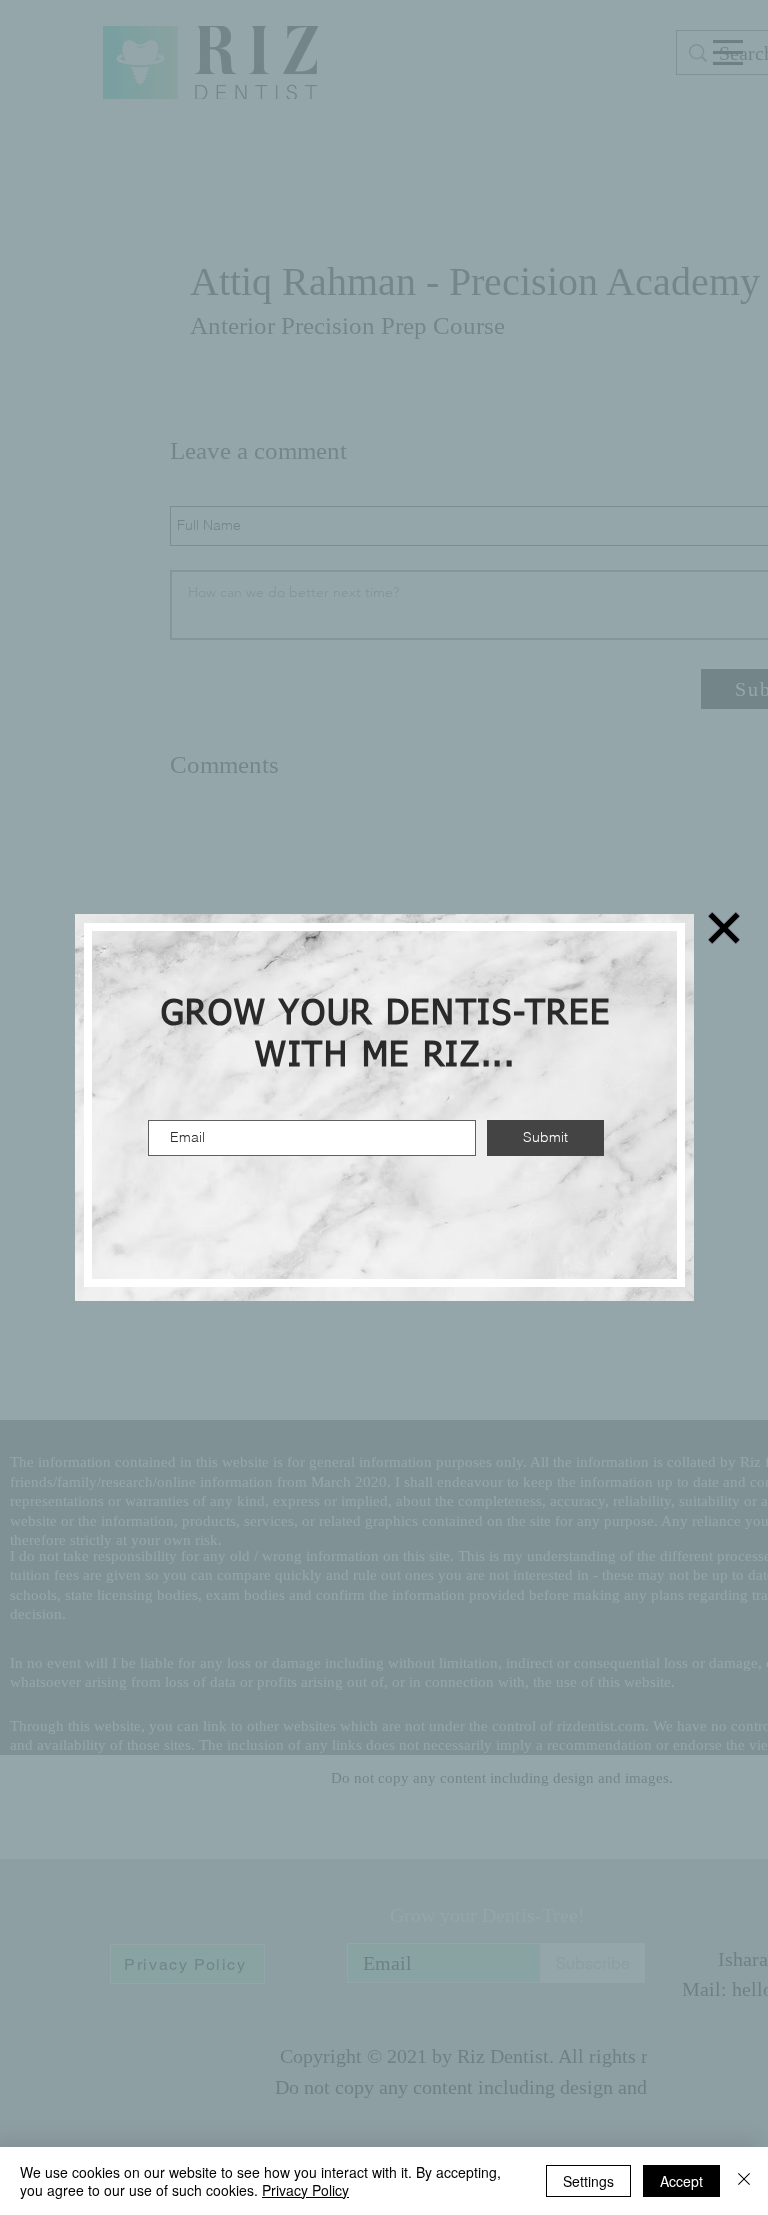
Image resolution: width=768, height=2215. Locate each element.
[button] (724, 928)
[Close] (744, 2181)
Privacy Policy (305, 2190)
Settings (588, 2181)
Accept (681, 2181)
